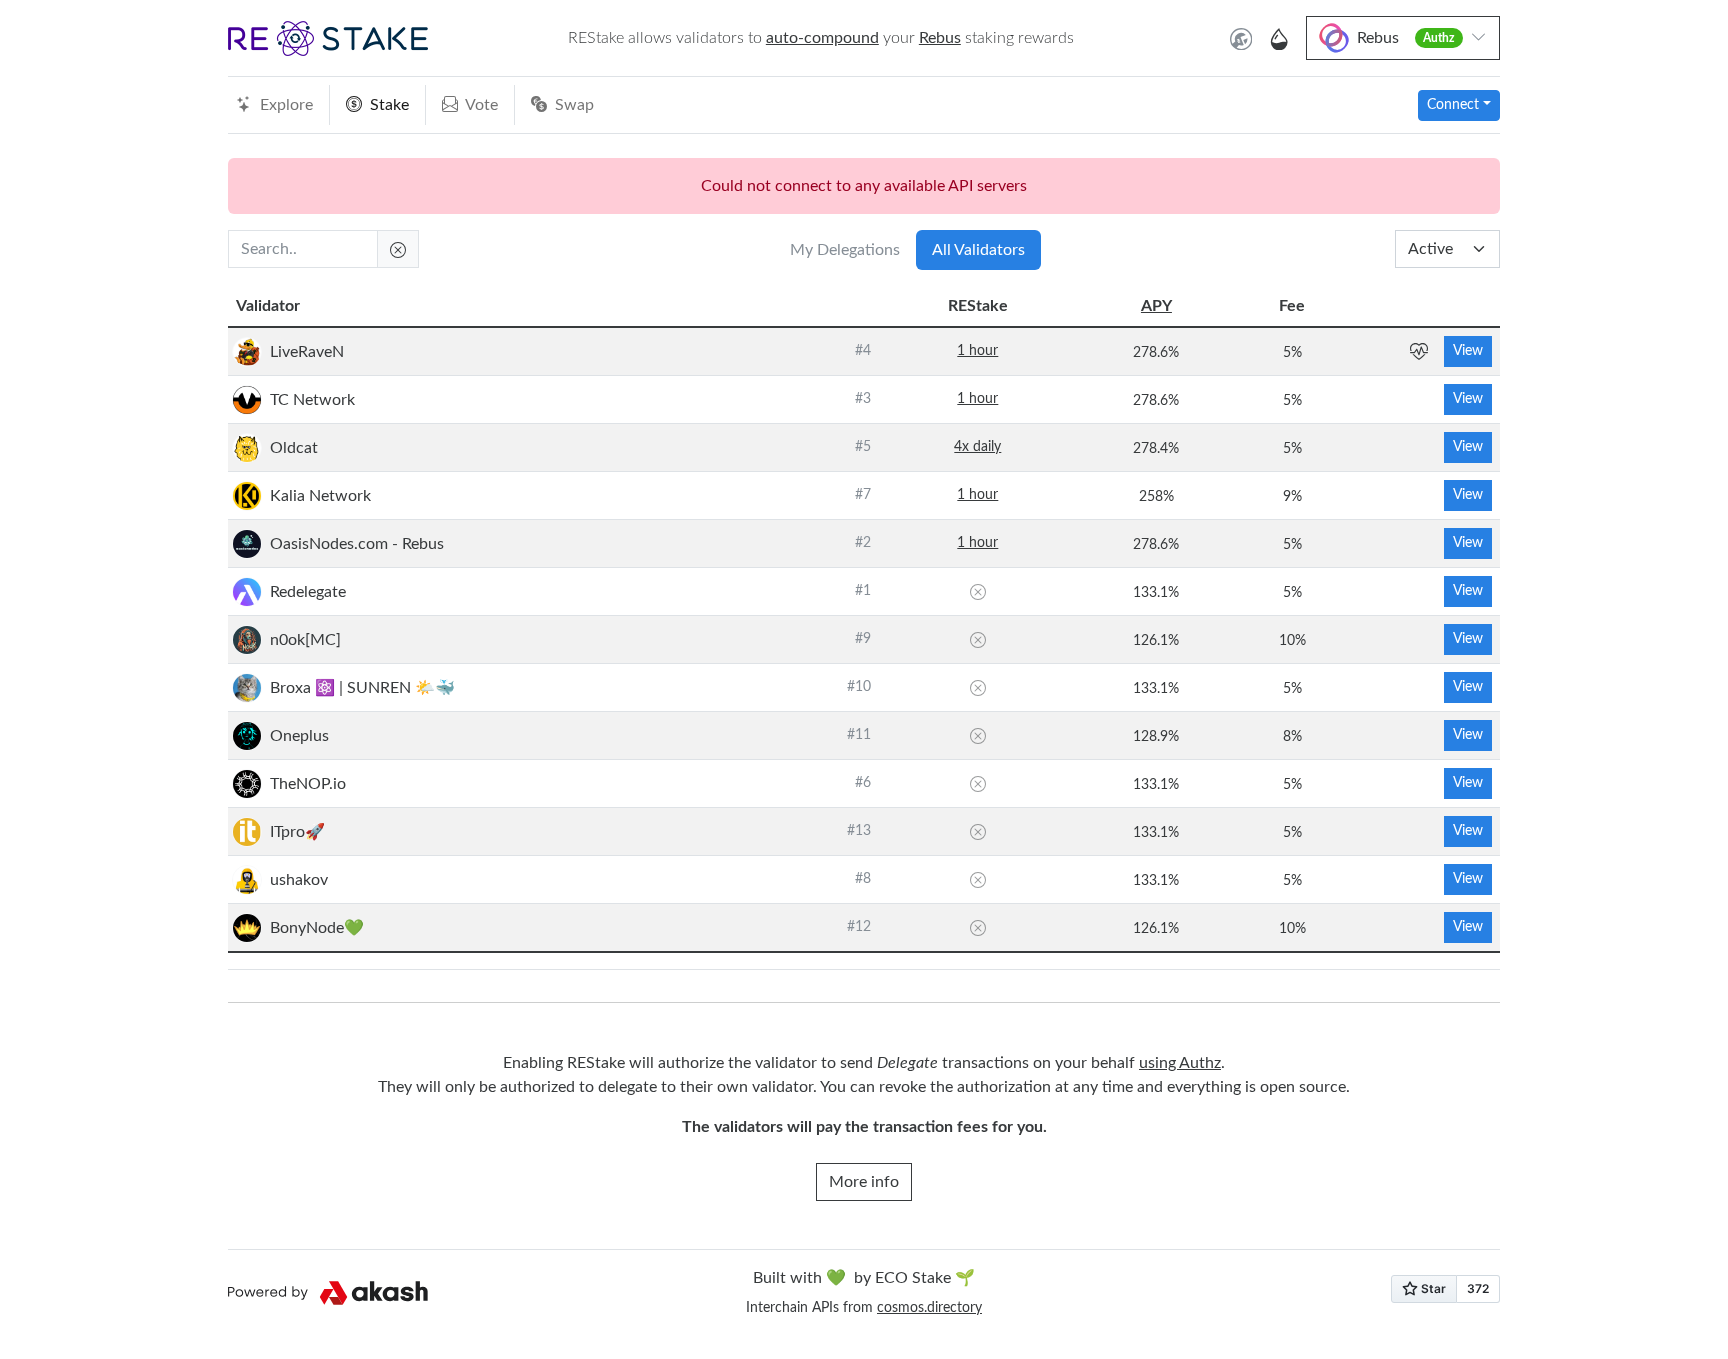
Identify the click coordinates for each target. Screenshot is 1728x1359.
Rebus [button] (940, 38)
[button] (328, 38)
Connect (1453, 105)
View (1468, 351)
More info (864, 1182)
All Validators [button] (978, 250)
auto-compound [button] (822, 38)
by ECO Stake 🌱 (864, 1278)
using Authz (1180, 1063)
